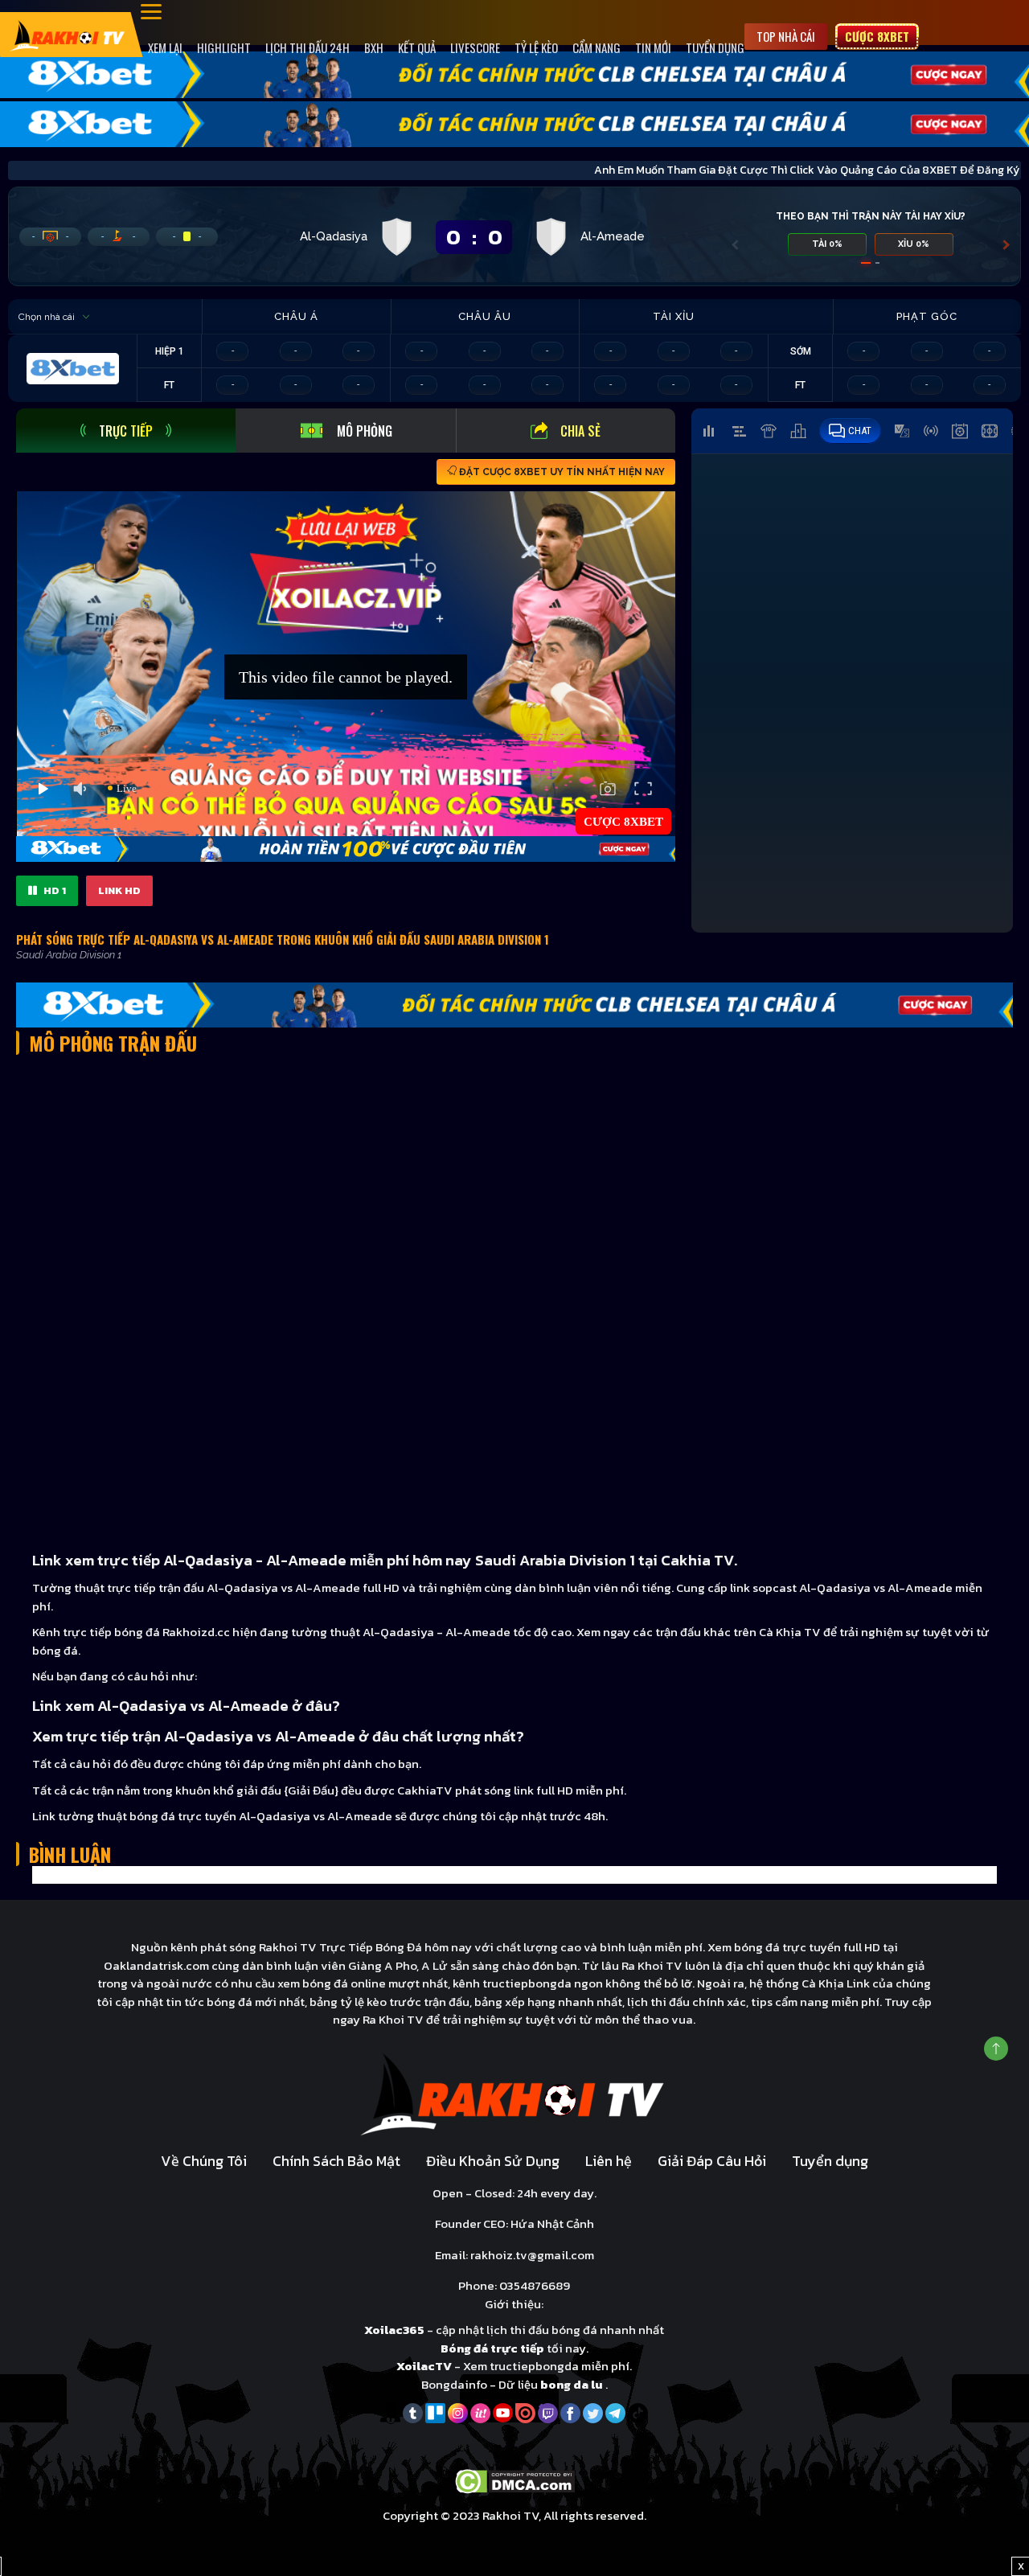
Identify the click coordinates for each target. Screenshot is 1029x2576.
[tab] (126, 431)
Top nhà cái (786, 36)
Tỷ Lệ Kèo (536, 47)
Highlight (224, 47)
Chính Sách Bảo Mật (336, 2161)
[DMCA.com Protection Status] (515, 2480)
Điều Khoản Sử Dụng (493, 2161)
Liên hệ (609, 2161)
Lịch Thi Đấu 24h (307, 47)
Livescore (475, 47)
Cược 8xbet (877, 36)
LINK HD (119, 890)
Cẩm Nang (596, 47)
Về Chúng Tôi (204, 2161)
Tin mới (653, 47)
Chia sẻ (580, 431)
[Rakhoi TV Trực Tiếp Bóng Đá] (68, 34)
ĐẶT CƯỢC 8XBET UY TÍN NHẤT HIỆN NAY (561, 472)
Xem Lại (165, 47)
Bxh (374, 47)
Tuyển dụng (715, 47)
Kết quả (417, 47)
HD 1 (53, 890)
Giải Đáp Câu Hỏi (712, 2161)
